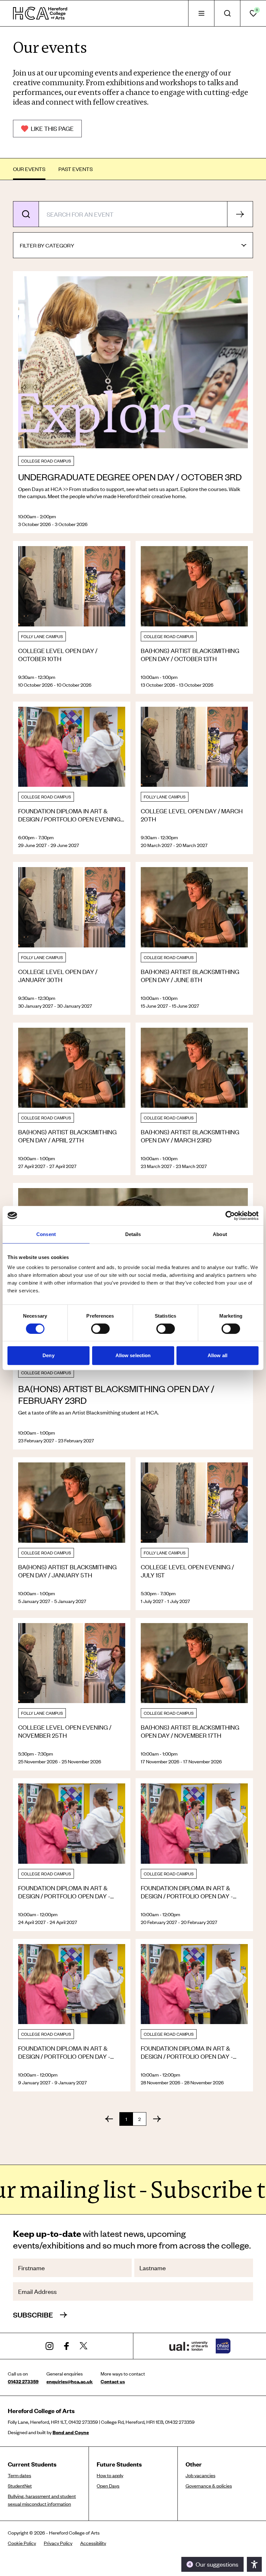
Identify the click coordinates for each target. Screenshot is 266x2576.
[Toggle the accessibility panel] (254, 2564)
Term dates (19, 2475)
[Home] (40, 13)
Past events (76, 169)
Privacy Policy (58, 2543)
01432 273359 (23, 2381)
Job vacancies (200, 2475)
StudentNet (20, 2486)
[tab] (201, 13)
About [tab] (220, 1234)
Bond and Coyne (71, 2432)
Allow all (218, 1355)
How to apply (110, 2475)
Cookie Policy (22, 2543)
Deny (48, 1355)
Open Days (108, 2486)
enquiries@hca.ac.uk (70, 2381)
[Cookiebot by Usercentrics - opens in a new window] (230, 1216)
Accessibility (93, 2543)
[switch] (100, 1329)
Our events (29, 169)
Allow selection (133, 1355)
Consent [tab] (46, 1234)
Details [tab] (133, 1234)
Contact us (113, 2381)
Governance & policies (209, 2486)
